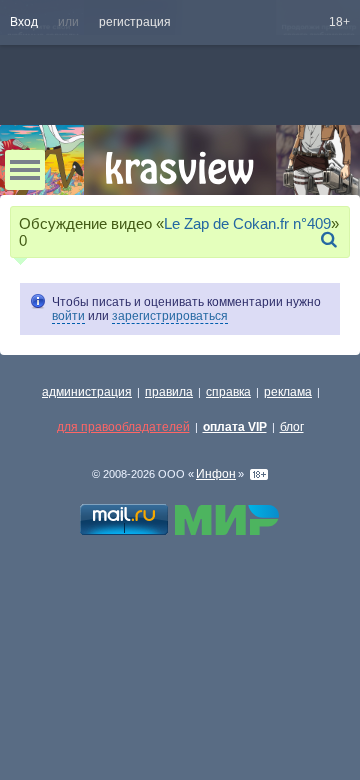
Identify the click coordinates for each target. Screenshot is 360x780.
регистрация (135, 22)
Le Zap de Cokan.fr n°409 (247, 223)
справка (228, 392)
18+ (339, 22)
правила (169, 392)
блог (292, 427)
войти (68, 316)
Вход (24, 22)
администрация (87, 392)
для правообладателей (123, 427)
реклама (288, 392)
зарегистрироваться (170, 316)
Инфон (216, 474)
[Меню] (25, 170)
